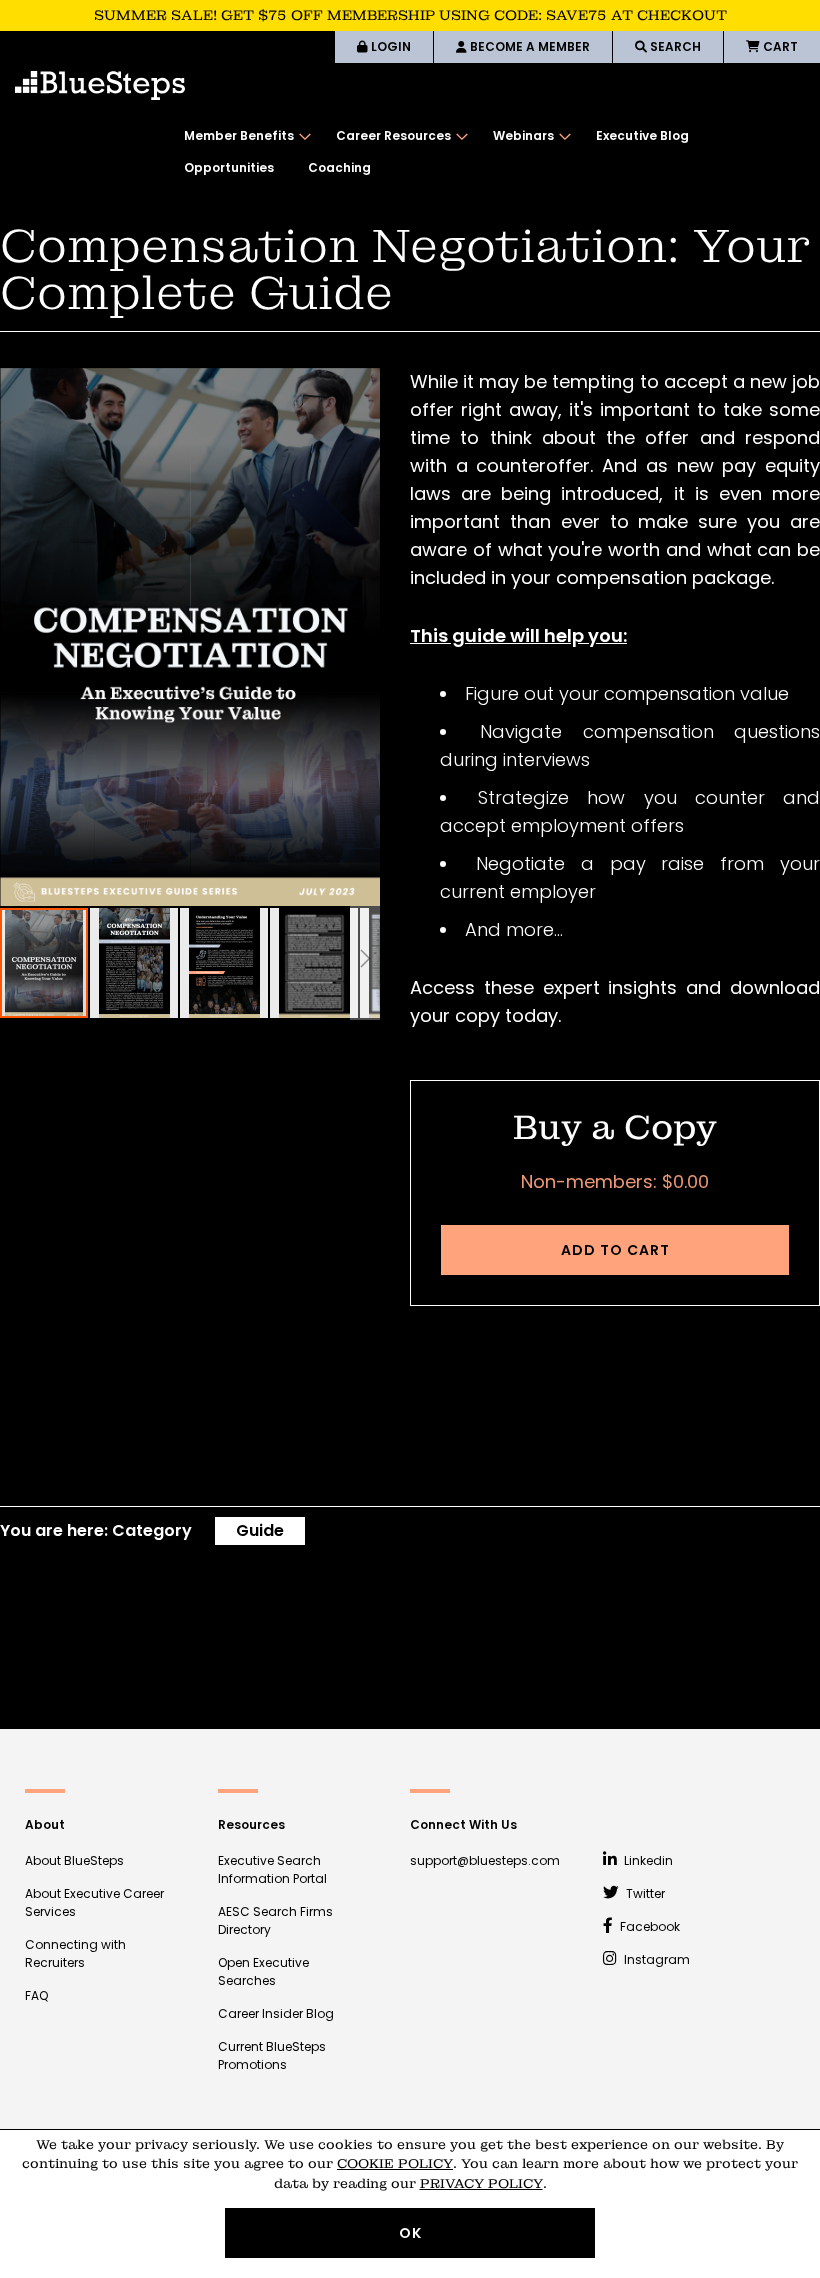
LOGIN (389, 46)
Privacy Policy (481, 2183)
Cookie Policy (395, 2163)
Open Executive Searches (263, 1971)
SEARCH (674, 46)
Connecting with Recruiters (75, 1953)
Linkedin (647, 1860)
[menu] (492, 152)
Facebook (648, 1926)
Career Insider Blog (276, 2013)
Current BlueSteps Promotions (272, 2055)
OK (410, 2233)
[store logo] (100, 85)
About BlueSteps (74, 1860)
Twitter (644, 1893)
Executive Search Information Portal (272, 1869)
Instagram (655, 1959)
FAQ (36, 1995)
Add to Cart (615, 1250)
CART (779, 46)
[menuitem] (243, 136)
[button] (135, 963)
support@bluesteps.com (485, 1860)
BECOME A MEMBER (528, 46)
